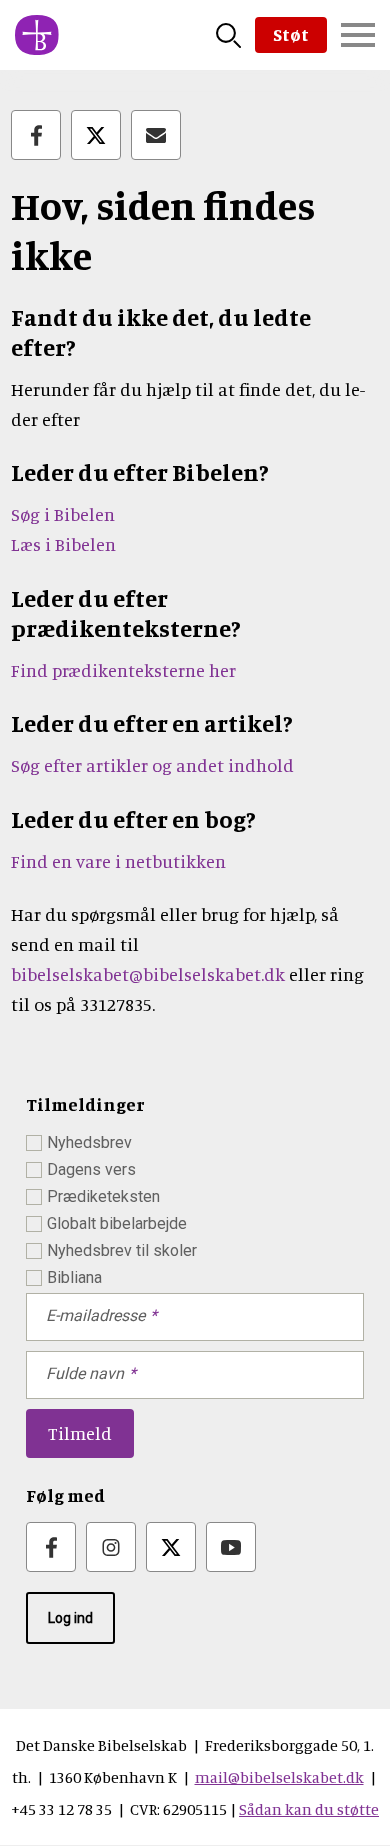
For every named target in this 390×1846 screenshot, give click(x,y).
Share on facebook (36, 135)
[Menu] (358, 35)
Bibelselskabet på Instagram (111, 1547)
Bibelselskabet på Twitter (171, 1547)
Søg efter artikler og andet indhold (152, 765)
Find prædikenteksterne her (123, 670)
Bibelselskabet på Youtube (231, 1547)
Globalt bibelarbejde (117, 1223)
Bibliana (74, 1277)
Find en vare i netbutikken (118, 861)
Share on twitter (96, 135)
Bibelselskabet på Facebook (51, 1547)
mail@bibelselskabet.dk (279, 1777)
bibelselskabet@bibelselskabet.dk (148, 974)
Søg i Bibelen (65, 514)
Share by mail (156, 135)
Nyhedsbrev (89, 1142)
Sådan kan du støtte (309, 1809)
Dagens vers (91, 1169)
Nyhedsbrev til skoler (122, 1250)
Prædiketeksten (103, 1196)
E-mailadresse (95, 1315)
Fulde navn (85, 1373)
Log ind (70, 1618)
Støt (291, 34)
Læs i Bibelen (63, 544)
